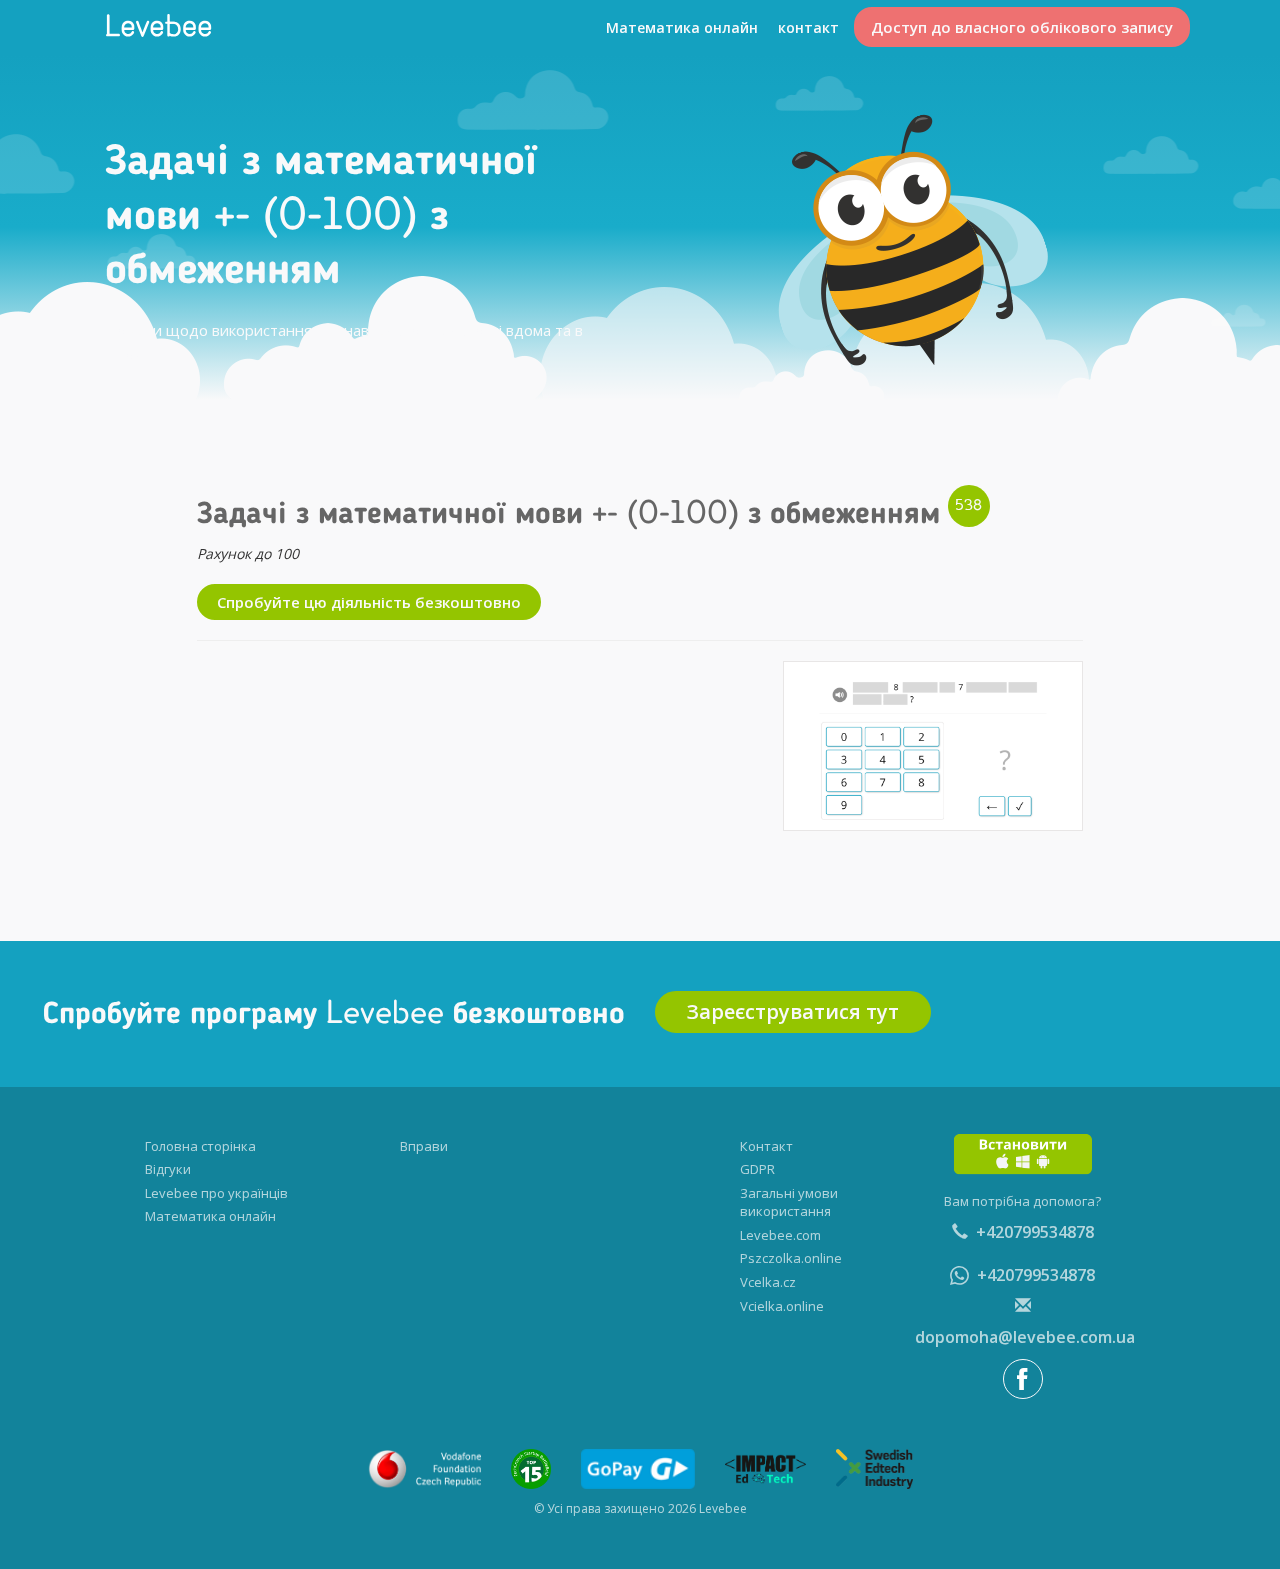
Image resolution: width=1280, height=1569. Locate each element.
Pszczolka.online (791, 1258)
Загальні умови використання (789, 1202)
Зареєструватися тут (793, 1011)
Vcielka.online (782, 1306)
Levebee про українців (216, 1193)
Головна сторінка (200, 1146)
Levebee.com (780, 1235)
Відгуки (168, 1169)
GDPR (757, 1169)
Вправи (424, 1146)
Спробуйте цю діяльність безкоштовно (369, 602)
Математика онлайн (682, 27)
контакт (808, 27)
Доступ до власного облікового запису (1022, 27)
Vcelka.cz (768, 1282)
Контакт (766, 1146)
